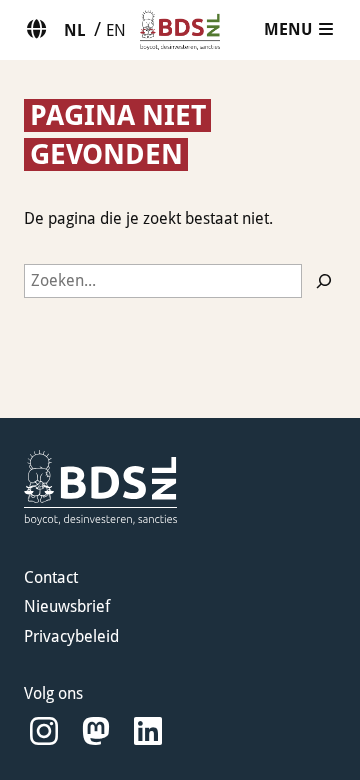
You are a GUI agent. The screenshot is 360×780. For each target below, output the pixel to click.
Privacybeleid (71, 636)
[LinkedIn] (148, 731)
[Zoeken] (324, 281)
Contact (51, 577)
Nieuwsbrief (67, 606)
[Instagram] (44, 731)
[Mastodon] (96, 731)
